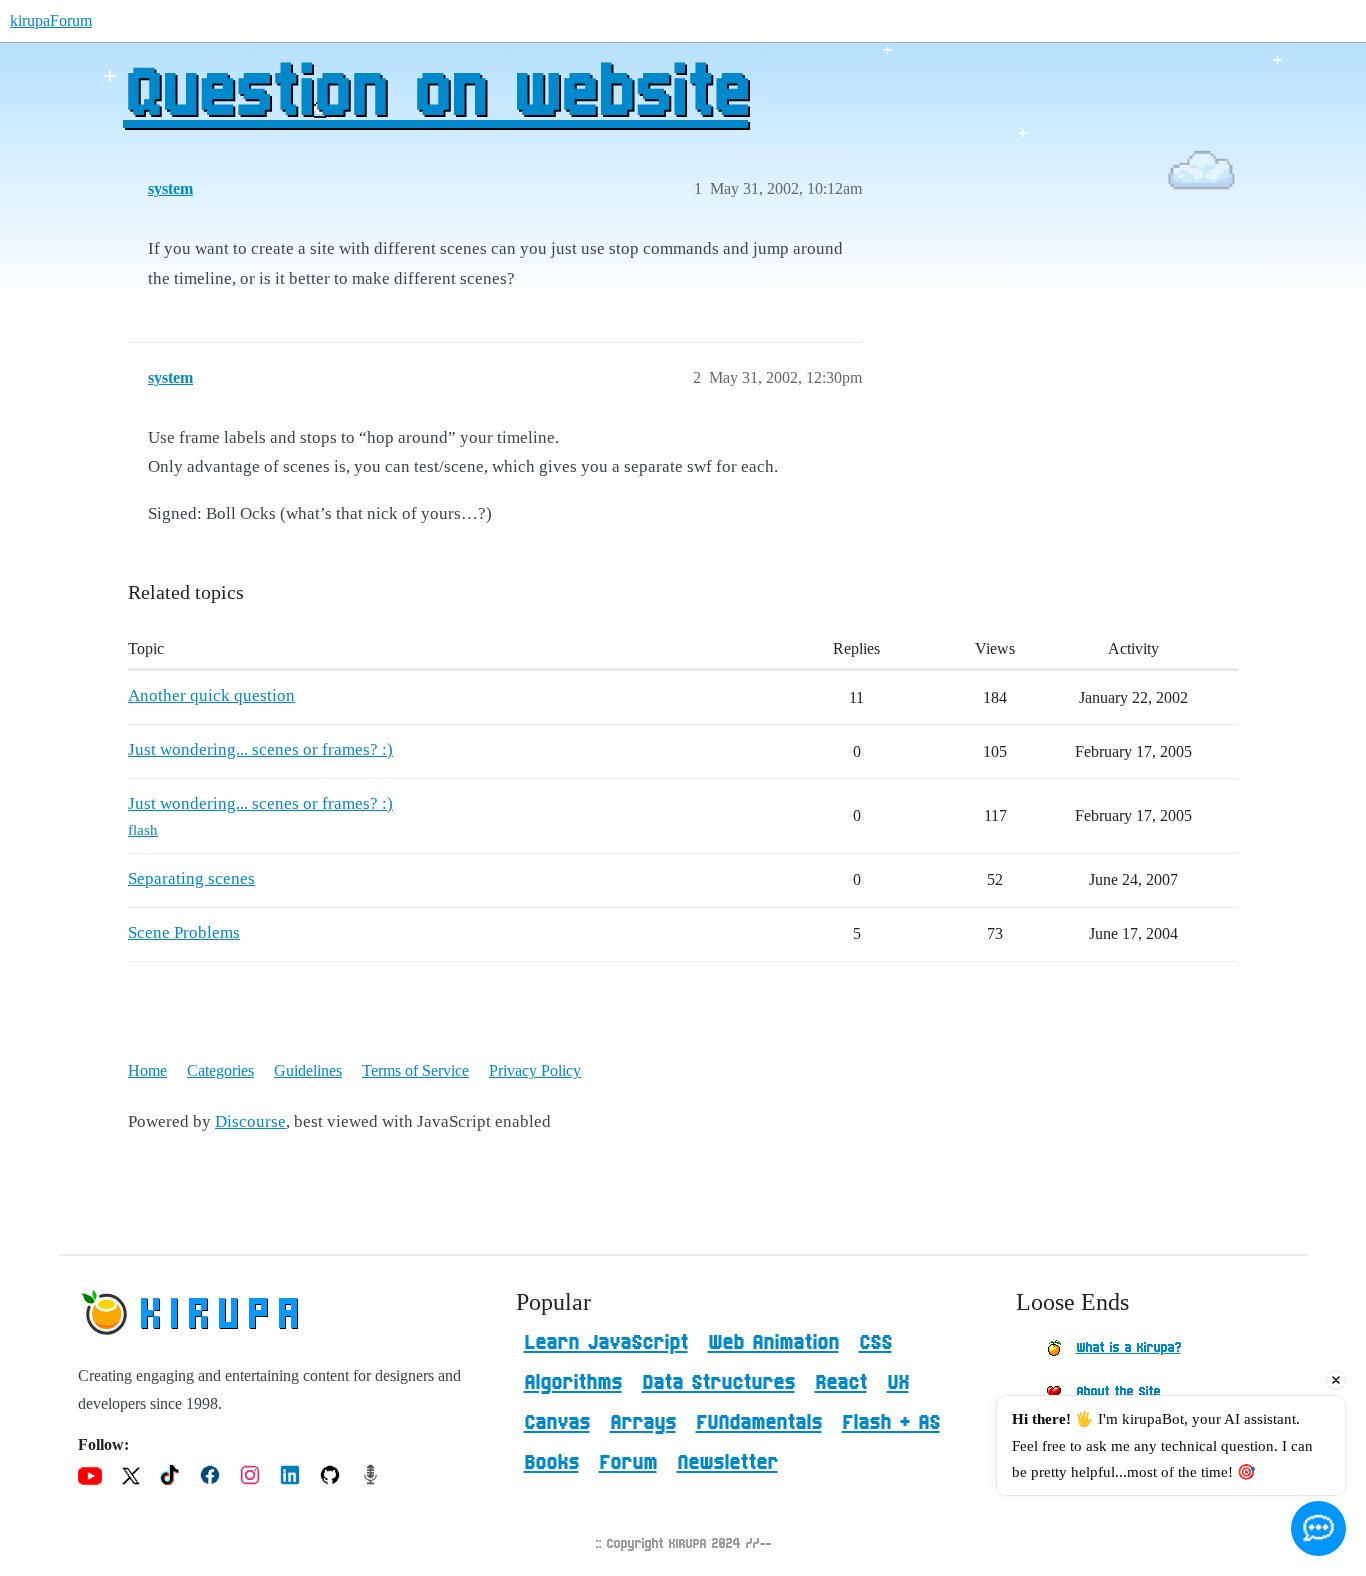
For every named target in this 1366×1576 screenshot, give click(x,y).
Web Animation (773, 1343)
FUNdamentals (759, 1423)
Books (551, 1463)
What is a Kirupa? (1128, 1348)
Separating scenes (191, 878)
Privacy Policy (535, 1070)
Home (147, 1070)
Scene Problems (184, 932)
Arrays (643, 1423)
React (841, 1383)
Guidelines (308, 1070)
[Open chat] (1318, 1528)
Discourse (250, 1121)
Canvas (557, 1423)
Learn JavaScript (606, 1343)
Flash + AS (891, 1423)
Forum (628, 1463)
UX (898, 1383)
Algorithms (573, 1383)
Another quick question (211, 695)
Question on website (435, 95)
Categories (220, 1070)
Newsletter (727, 1463)
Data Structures (718, 1383)
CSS (875, 1343)
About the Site (1118, 1392)
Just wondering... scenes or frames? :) (260, 749)
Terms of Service (415, 1070)
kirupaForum (51, 20)
